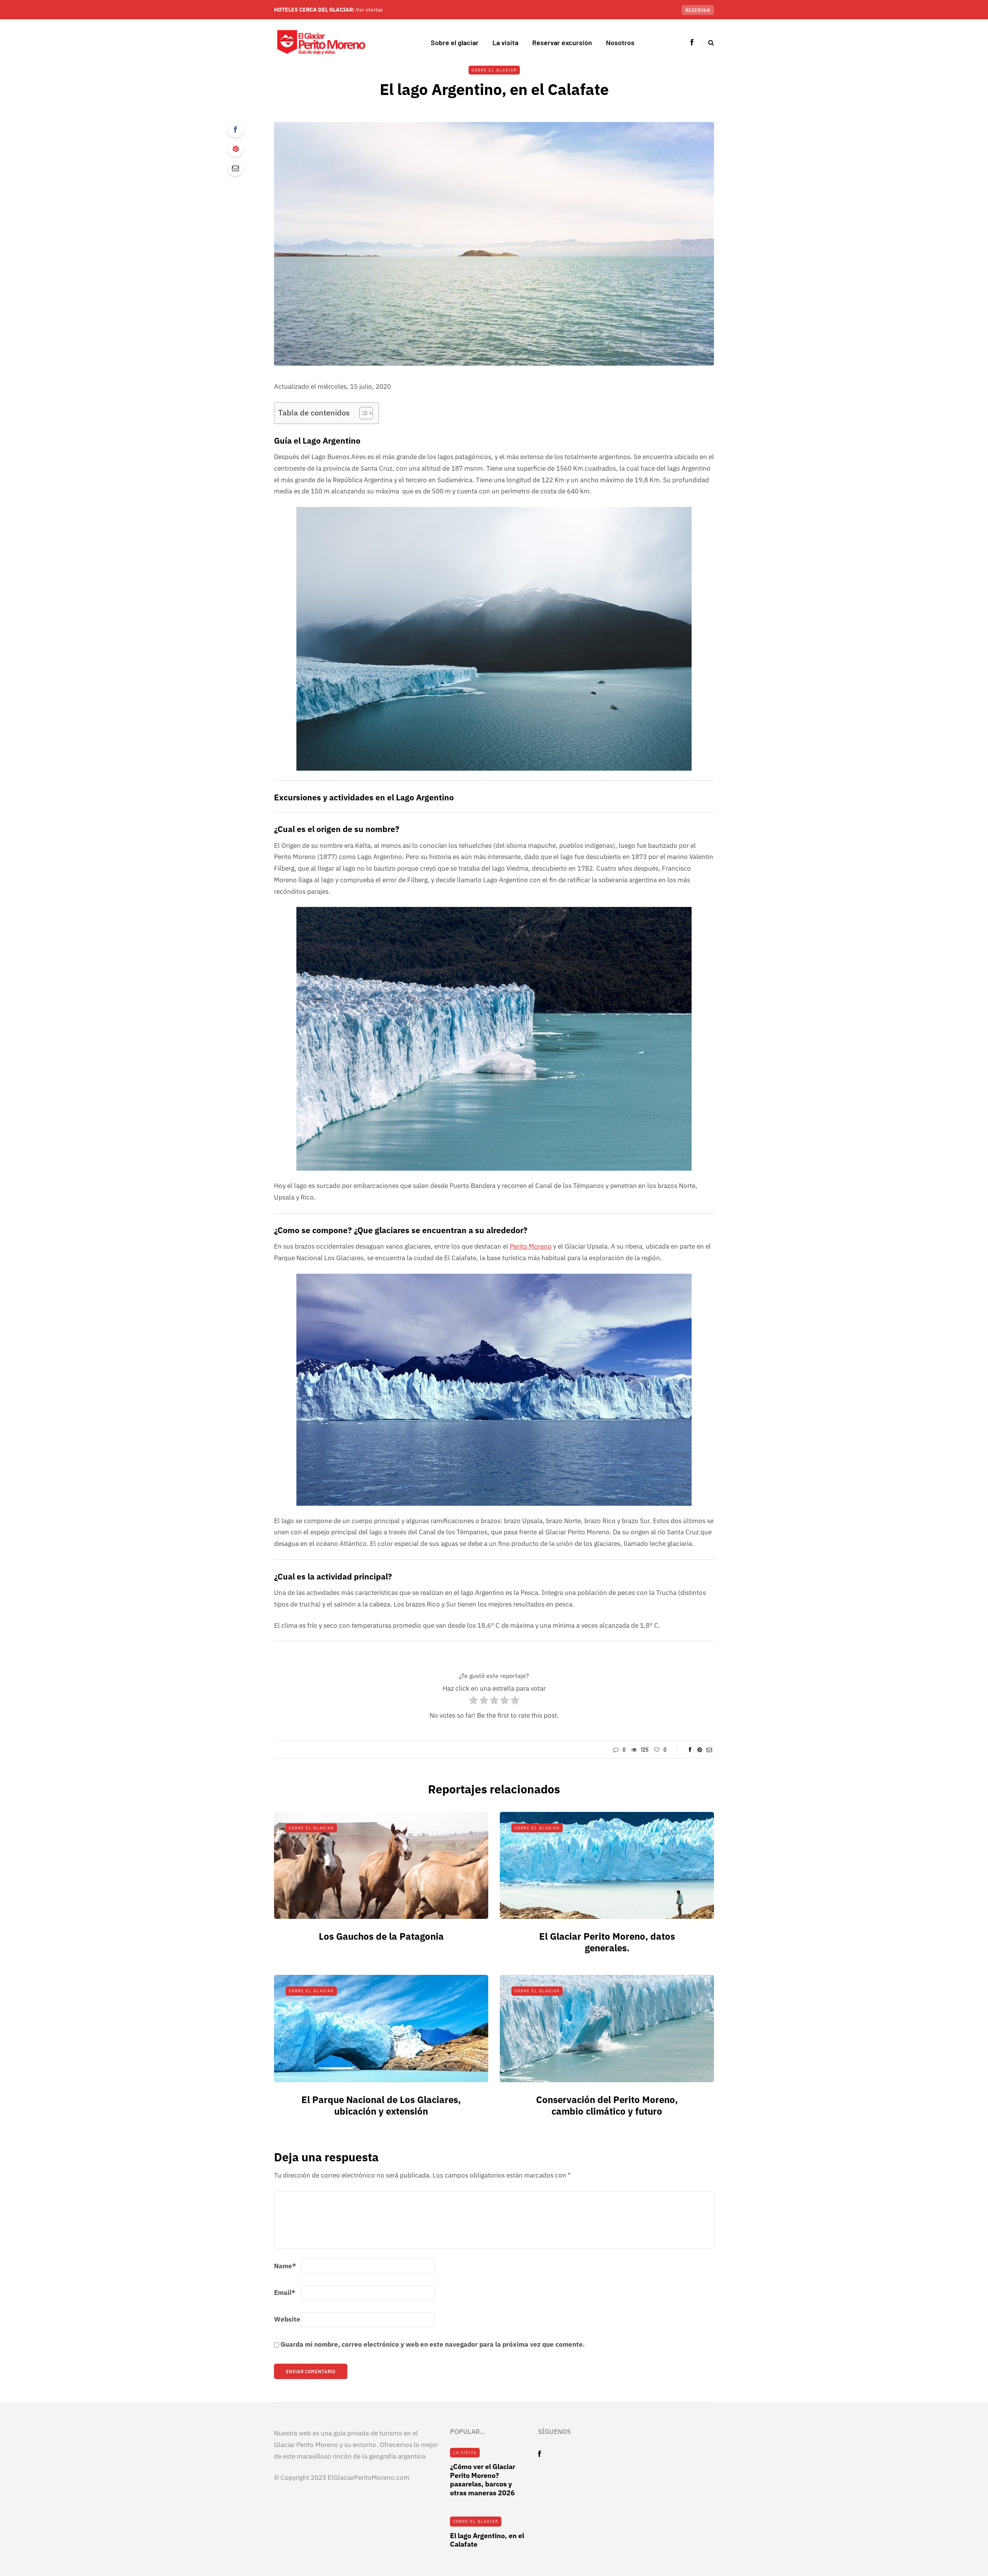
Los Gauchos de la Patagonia (381, 1936)
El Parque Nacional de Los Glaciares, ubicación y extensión (381, 2105)
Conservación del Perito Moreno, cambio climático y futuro (607, 2105)
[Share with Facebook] (235, 130)
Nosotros (620, 42)
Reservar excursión (562, 42)
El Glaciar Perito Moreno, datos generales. (607, 1942)
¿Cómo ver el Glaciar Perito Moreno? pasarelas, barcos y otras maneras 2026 (483, 2480)
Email (285, 2293)
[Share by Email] (235, 168)
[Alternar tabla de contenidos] (362, 413)
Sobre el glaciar (455, 42)
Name (285, 2266)
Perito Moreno (531, 1246)
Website (287, 2319)
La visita (505, 42)
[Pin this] (235, 149)
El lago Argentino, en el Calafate (487, 2540)
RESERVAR (698, 10)
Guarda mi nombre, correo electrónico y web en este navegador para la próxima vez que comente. (433, 2344)
